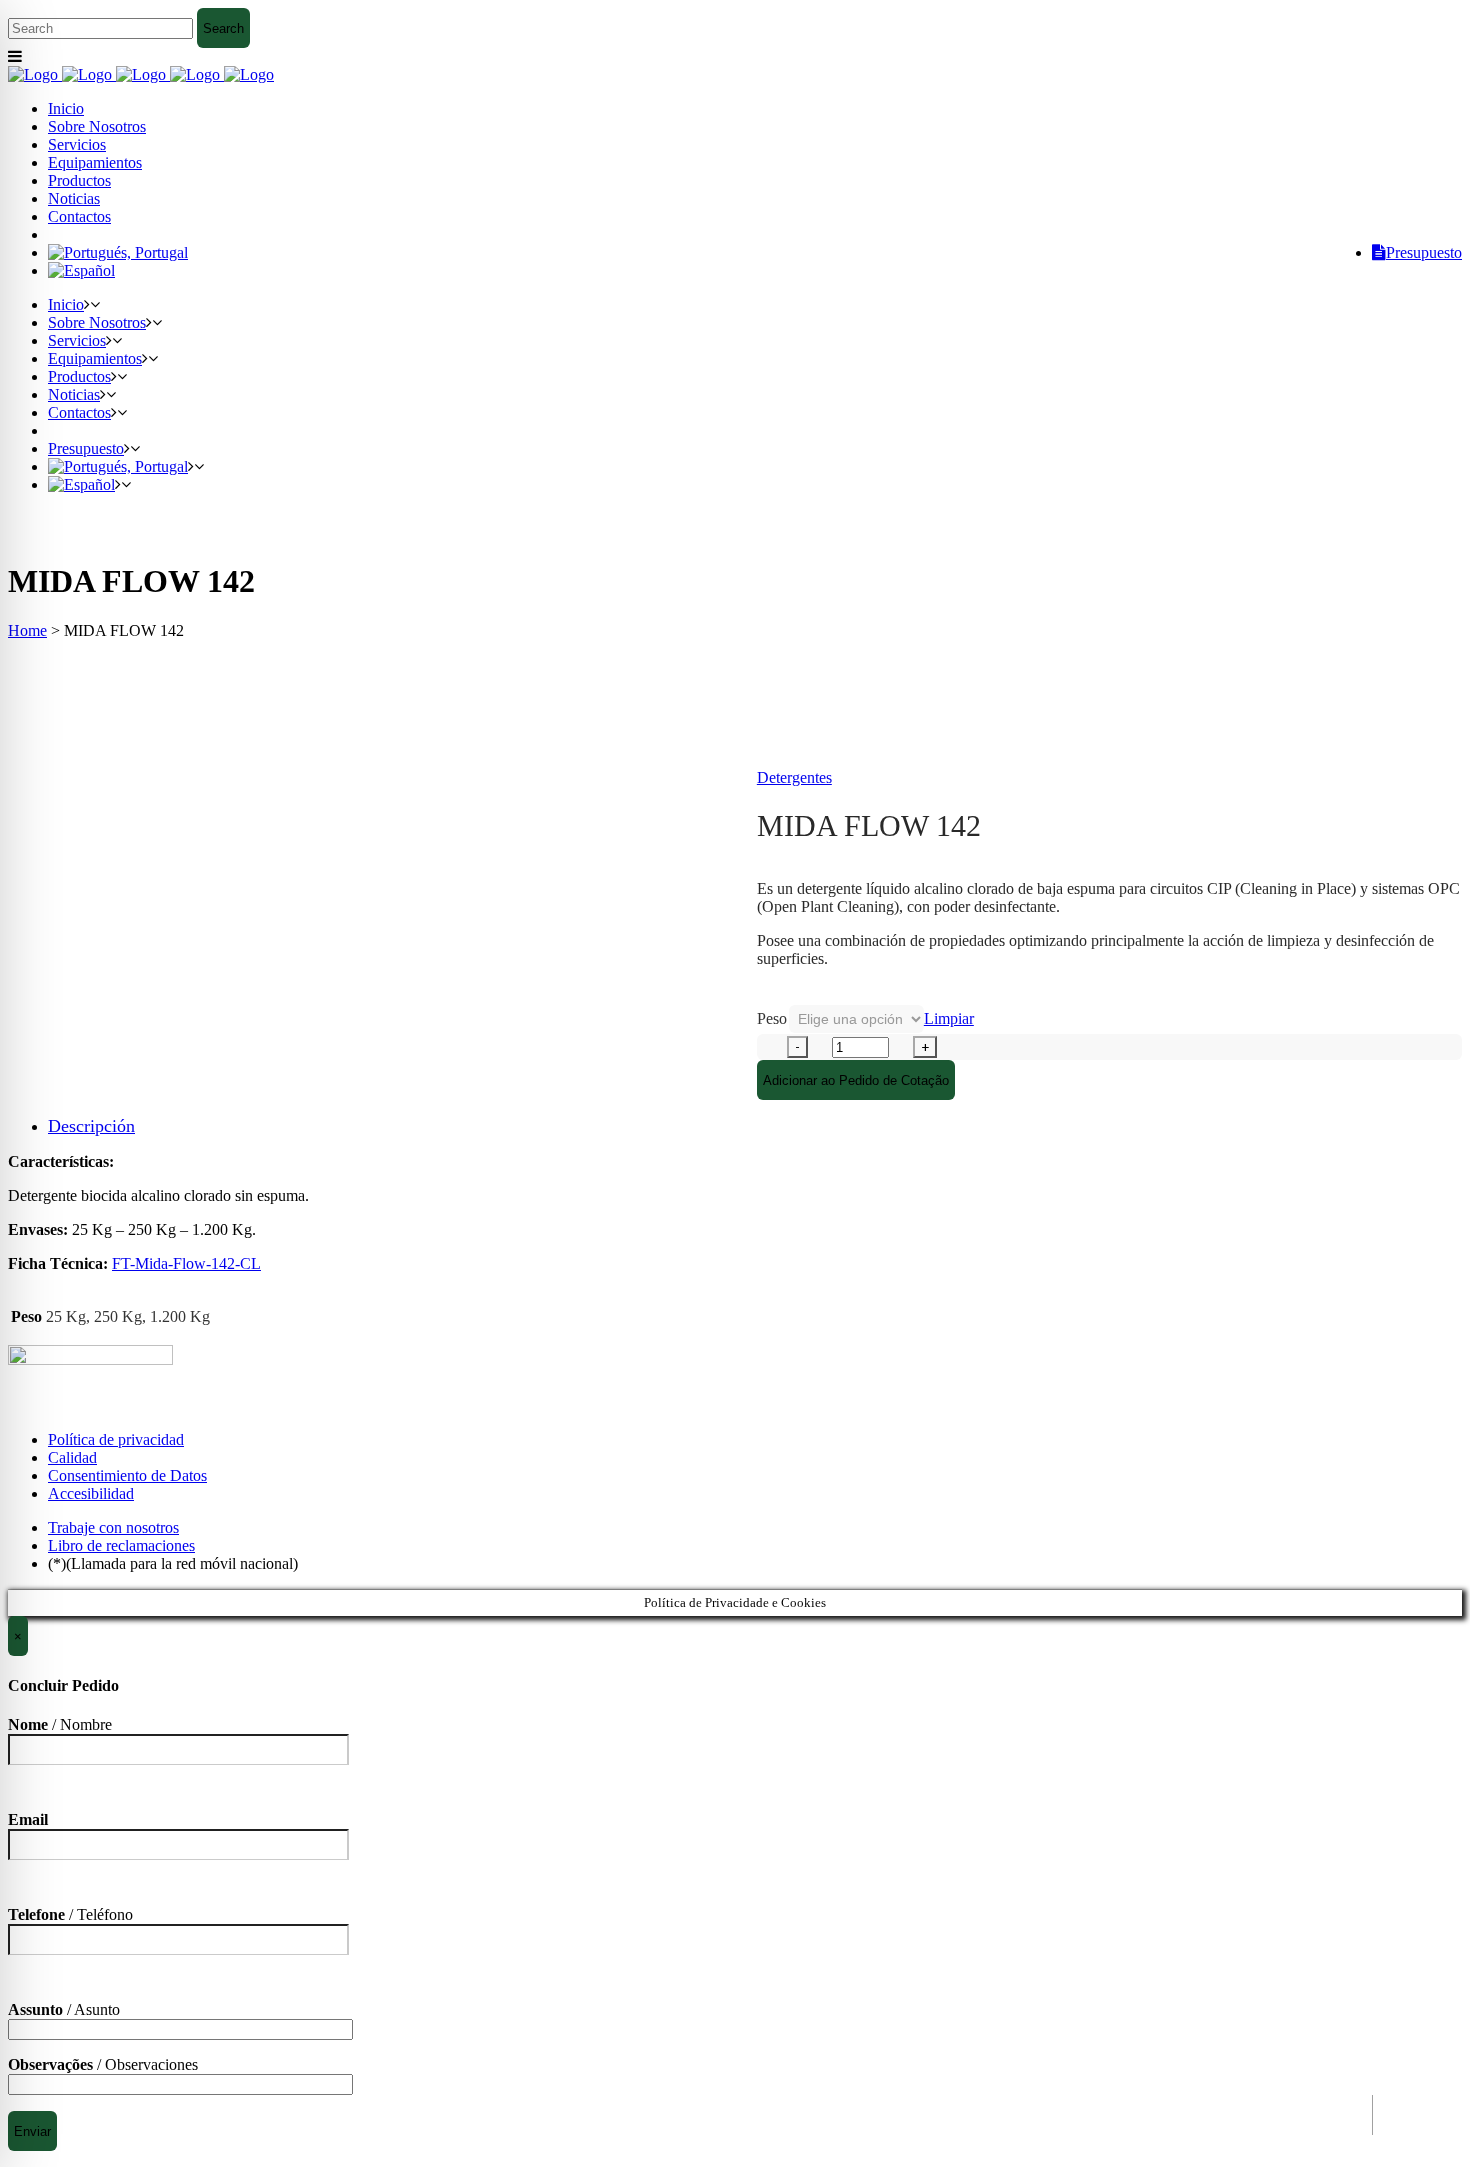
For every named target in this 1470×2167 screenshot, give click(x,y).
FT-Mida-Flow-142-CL (186, 1263)
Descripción (91, 1126)
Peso (772, 1018)
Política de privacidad (116, 1439)
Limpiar (949, 1018)
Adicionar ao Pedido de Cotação (856, 1080)
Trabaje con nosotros (113, 1527)
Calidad (72, 1457)
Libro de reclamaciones (121, 1545)
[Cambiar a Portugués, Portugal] (118, 252)
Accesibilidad (91, 1493)
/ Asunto (64, 2009)
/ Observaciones (103, 2064)
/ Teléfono (70, 1914)
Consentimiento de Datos (127, 1475)
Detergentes (794, 777)
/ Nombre (60, 1724)
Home (27, 630)
